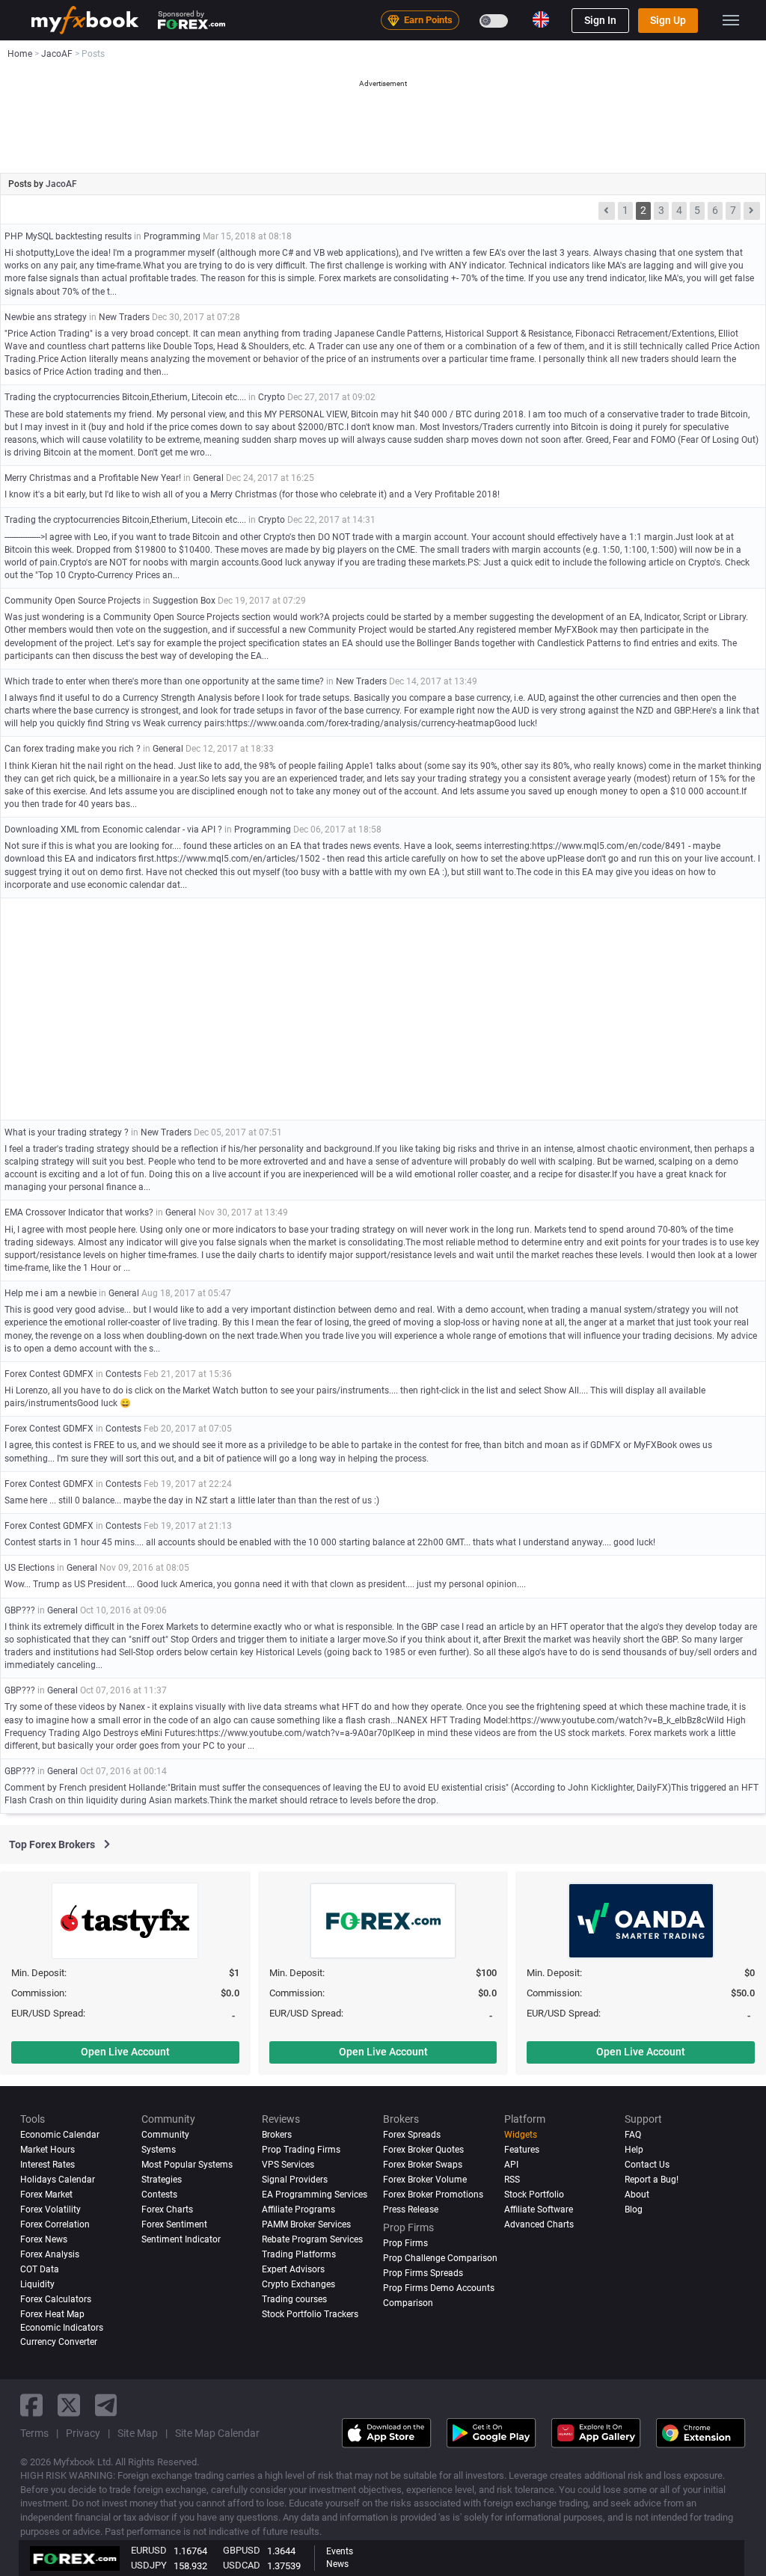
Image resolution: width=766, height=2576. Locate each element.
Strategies (162, 2180)
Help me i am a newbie (50, 1293)
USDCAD (242, 2565)
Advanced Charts (539, 2224)
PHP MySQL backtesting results (68, 236)
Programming (172, 236)
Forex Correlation (55, 2224)
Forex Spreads (412, 2135)
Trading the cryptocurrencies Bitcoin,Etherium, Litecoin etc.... (125, 397)
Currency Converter (59, 2342)
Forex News (44, 2239)
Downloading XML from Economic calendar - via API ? (113, 829)
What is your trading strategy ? (67, 1132)
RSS (512, 2180)
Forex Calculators (56, 2299)
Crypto (272, 397)
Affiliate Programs (298, 2209)
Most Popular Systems (187, 2165)
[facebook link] (31, 2405)
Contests (123, 1374)
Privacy (83, 2433)
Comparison (408, 2303)
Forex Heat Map (52, 2314)
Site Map (138, 2433)
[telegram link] (106, 2405)
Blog (634, 2209)
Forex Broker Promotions (433, 2195)
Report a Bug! (652, 2180)
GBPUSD (242, 2550)
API (511, 2165)
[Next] (752, 211)
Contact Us (647, 2165)
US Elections (30, 1568)
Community (165, 2135)
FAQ (633, 2135)
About (637, 2195)
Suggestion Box (184, 601)
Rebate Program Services (312, 2239)
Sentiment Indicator (181, 2239)
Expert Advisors (293, 2269)
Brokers (277, 2135)
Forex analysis (50, 2254)
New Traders (124, 317)
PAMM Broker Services (306, 2224)
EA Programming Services (315, 2195)
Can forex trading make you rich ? (73, 749)
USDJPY (149, 2565)
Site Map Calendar (217, 2433)
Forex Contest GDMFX (49, 1374)
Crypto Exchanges (298, 2284)
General (208, 478)
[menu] (731, 20)
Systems (159, 2150)
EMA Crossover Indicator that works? (79, 1212)
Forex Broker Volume (425, 2180)
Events (340, 2551)
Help (634, 2150)
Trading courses (294, 2299)
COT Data (40, 2269)
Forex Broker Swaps (423, 2165)
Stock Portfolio (534, 2195)
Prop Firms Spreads (423, 2273)
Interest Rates (48, 2165)
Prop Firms (405, 2243)
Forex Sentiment (174, 2224)
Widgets (521, 2135)
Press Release (411, 2209)
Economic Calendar (60, 2135)
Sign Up (668, 20)
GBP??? (20, 1610)
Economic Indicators (62, 2328)
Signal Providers (295, 2180)
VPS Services (288, 2165)
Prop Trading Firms (301, 2150)
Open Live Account (125, 2052)
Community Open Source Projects (73, 601)
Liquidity (37, 2284)
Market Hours (48, 2150)
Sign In (600, 20)
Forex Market (46, 2195)
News (337, 2564)
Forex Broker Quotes (423, 2150)
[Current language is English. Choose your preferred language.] (541, 19)
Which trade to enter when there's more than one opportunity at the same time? (164, 681)
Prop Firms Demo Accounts (439, 2288)
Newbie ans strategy (47, 317)
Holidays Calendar (58, 2180)
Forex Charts (167, 2209)
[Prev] (607, 211)
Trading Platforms (299, 2254)
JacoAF (61, 184)
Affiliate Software (539, 2209)
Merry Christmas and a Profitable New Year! (93, 478)
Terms (34, 2433)
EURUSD (149, 2550)
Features (522, 2150)
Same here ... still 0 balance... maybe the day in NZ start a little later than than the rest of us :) (192, 1500)
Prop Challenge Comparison (440, 2258)
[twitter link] (69, 2405)
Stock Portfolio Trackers (310, 2314)
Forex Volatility (50, 2209)
